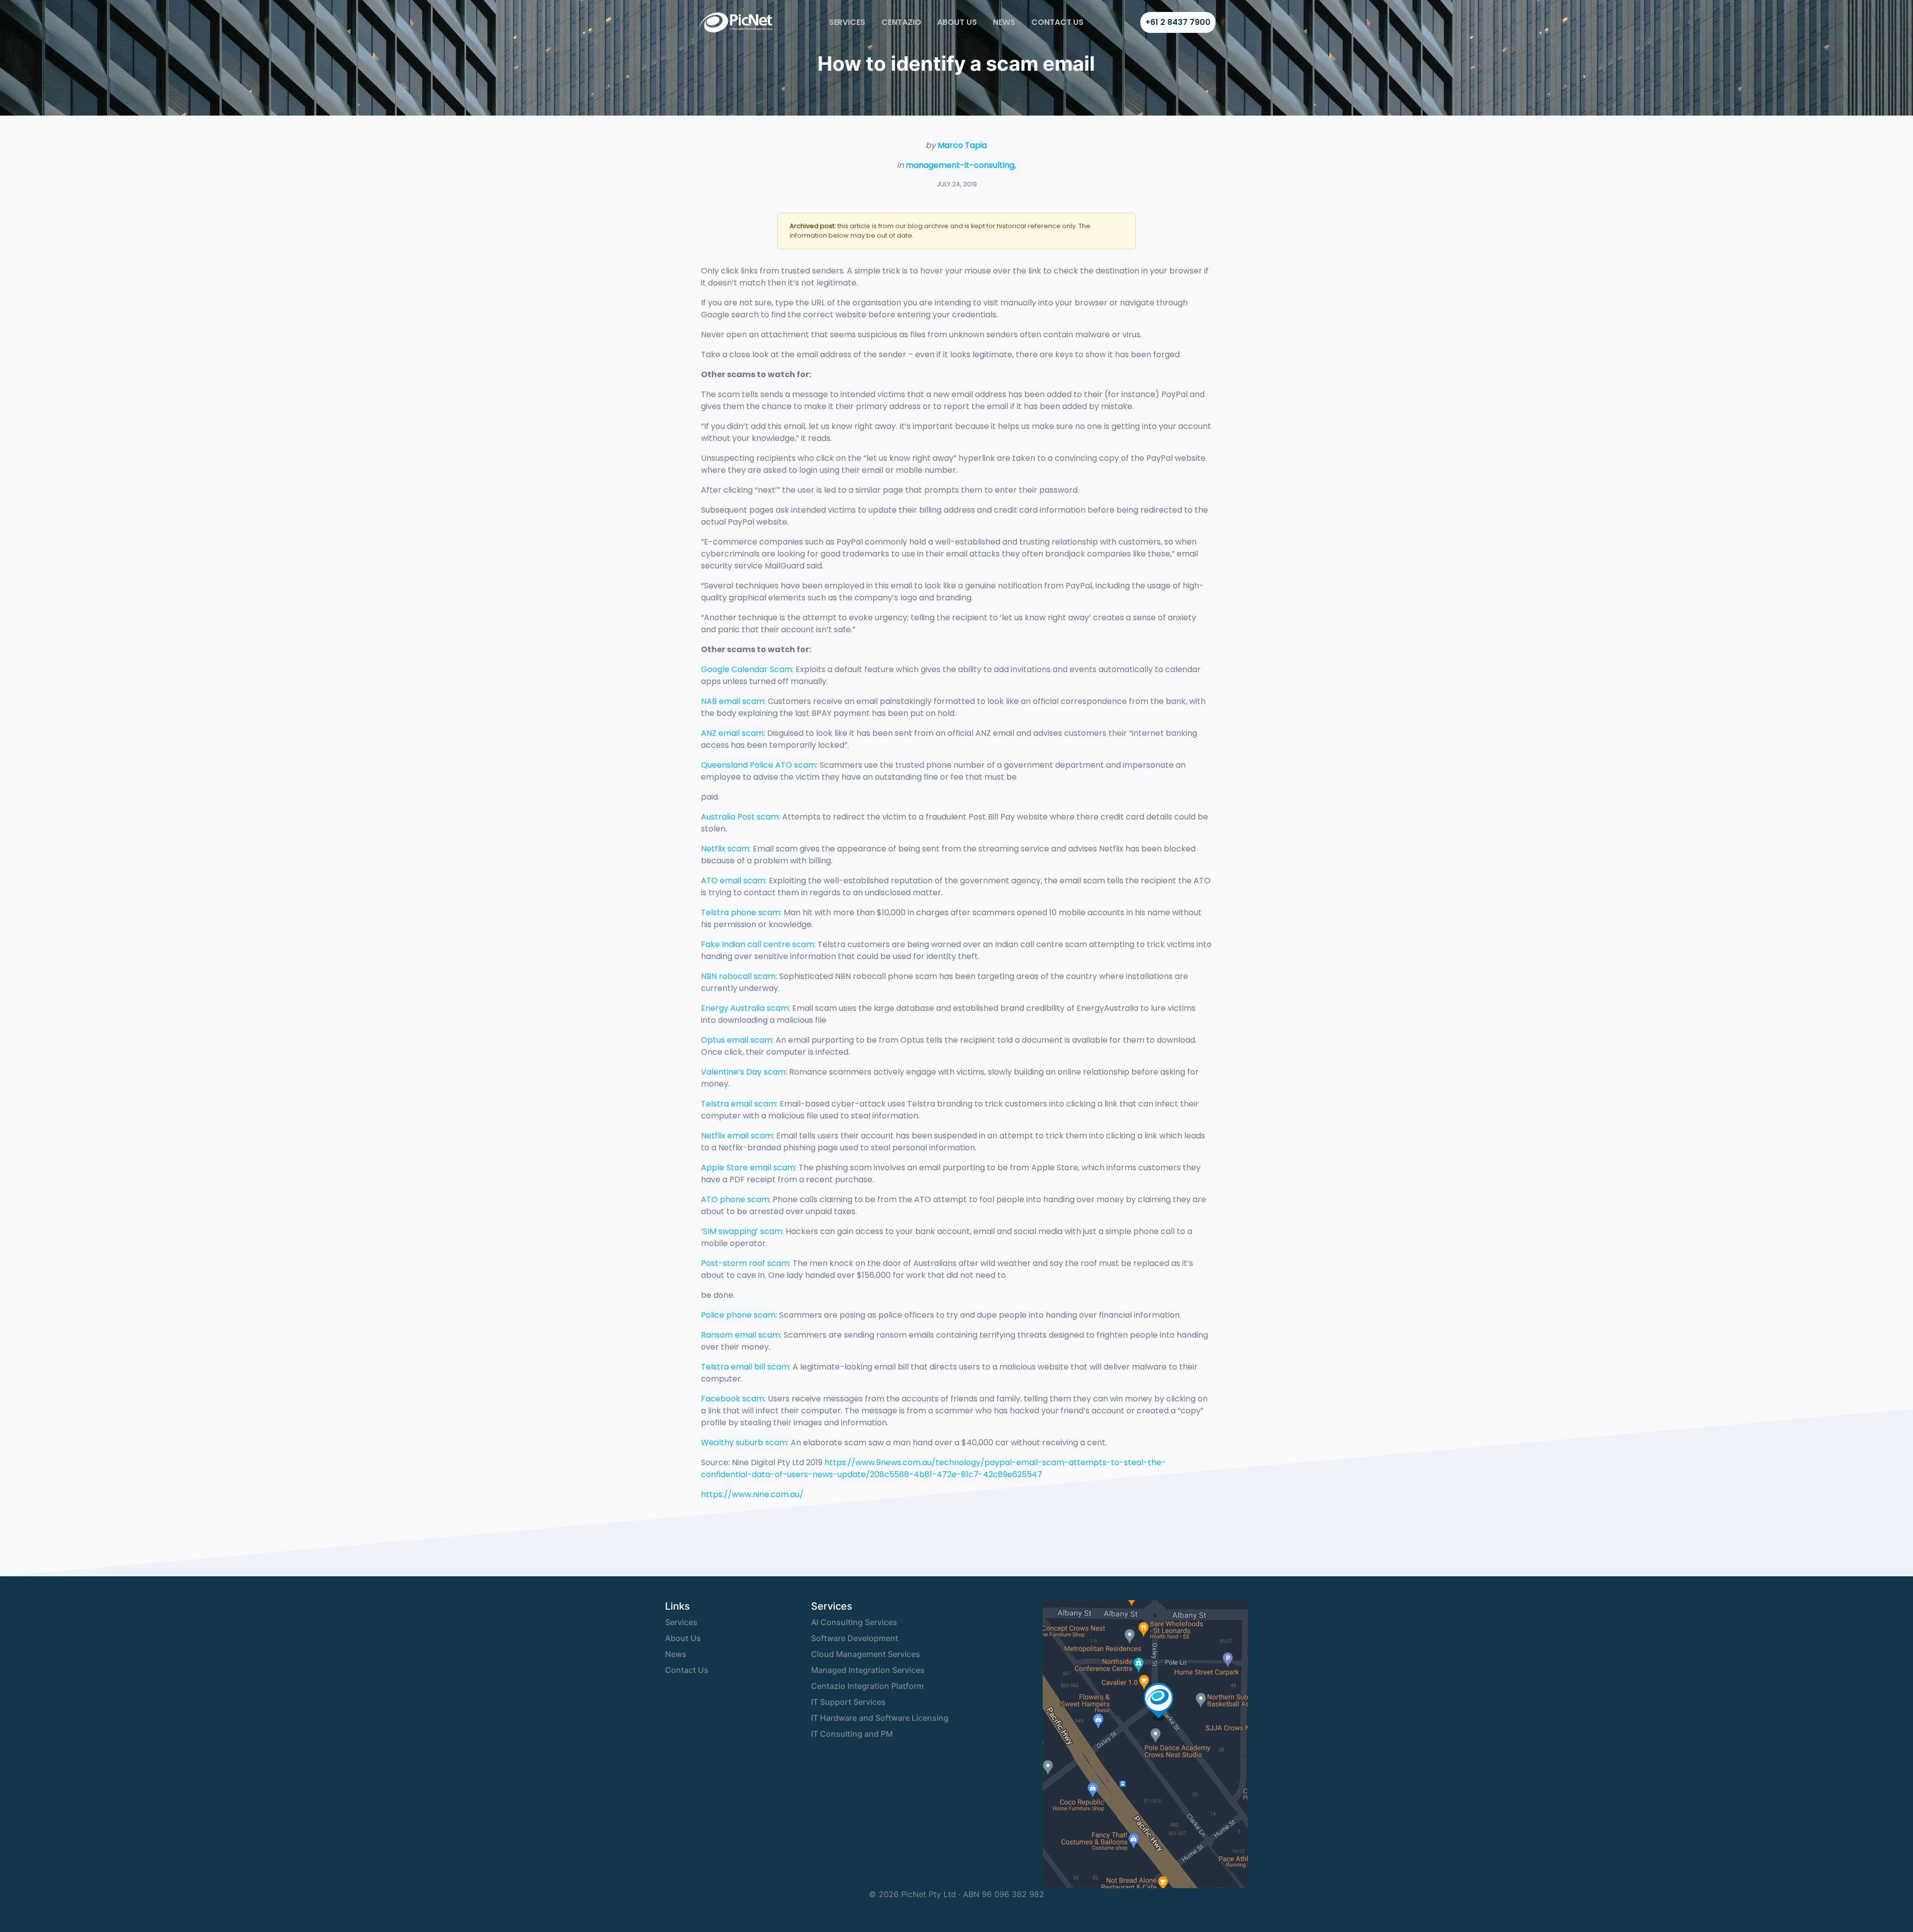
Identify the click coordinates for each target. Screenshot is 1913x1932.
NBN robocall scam (738, 976)
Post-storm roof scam (745, 1263)
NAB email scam (733, 701)
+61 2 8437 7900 (1178, 22)
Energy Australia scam (745, 1008)
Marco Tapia (962, 145)
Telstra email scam (739, 1104)
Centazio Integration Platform (867, 1686)
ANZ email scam (732, 733)
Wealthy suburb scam (744, 1443)
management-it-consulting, (961, 165)
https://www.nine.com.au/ (752, 1494)
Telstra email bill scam (745, 1367)
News (1004, 22)
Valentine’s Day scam (743, 1072)
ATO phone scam (735, 1199)
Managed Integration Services (868, 1670)
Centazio (901, 22)
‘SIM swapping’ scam (742, 1231)
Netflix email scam (737, 1136)
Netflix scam (725, 849)
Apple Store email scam (748, 1168)
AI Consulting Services (854, 1622)
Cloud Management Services (866, 1654)
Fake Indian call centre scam (757, 944)
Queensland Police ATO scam (758, 765)
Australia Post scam (740, 817)
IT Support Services (848, 1702)
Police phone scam (738, 1315)
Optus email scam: (737, 1040)
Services (847, 22)
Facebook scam (733, 1399)
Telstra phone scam (741, 912)
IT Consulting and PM (852, 1734)
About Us (957, 22)
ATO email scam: (734, 881)
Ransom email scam (741, 1335)
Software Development (855, 1638)
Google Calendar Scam (747, 669)
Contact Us (1058, 22)
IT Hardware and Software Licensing (880, 1718)
